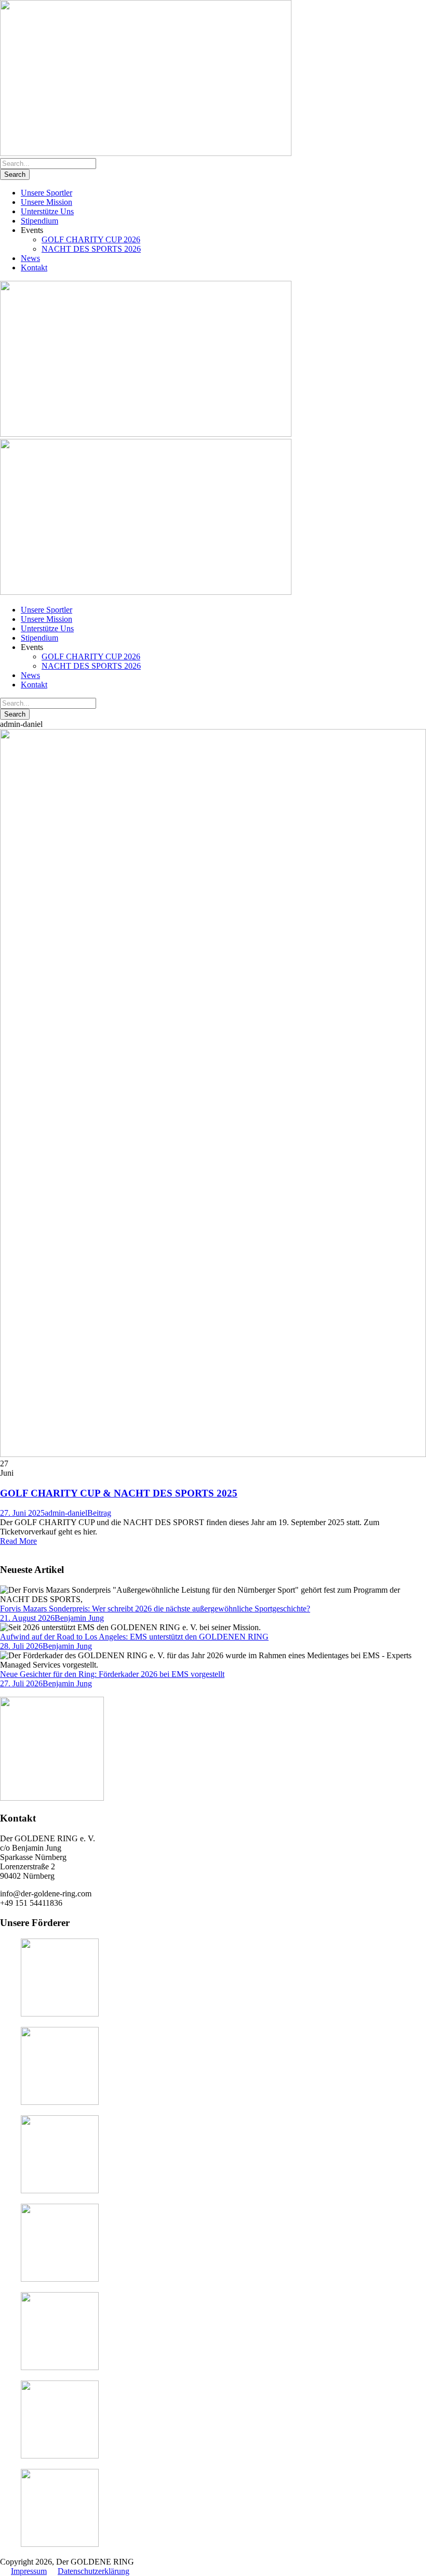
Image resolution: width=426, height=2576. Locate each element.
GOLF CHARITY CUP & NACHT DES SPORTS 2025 (119, 1493)
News (30, 258)
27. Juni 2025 (22, 1513)
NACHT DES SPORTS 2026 (91, 249)
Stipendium (39, 221)
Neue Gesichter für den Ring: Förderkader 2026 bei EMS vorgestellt (112, 1674)
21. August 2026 (27, 1618)
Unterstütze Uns (47, 211)
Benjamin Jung (79, 1618)
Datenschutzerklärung (94, 2571)
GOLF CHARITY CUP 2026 (91, 239)
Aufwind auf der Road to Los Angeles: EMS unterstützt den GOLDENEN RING (134, 1637)
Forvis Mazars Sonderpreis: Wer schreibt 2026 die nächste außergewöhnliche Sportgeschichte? (155, 1609)
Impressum (29, 2571)
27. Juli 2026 (21, 1683)
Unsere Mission (46, 202)
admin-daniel (66, 1513)
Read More (18, 1541)
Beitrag (99, 1513)
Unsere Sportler (46, 193)
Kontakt (34, 268)
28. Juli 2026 (21, 1646)
